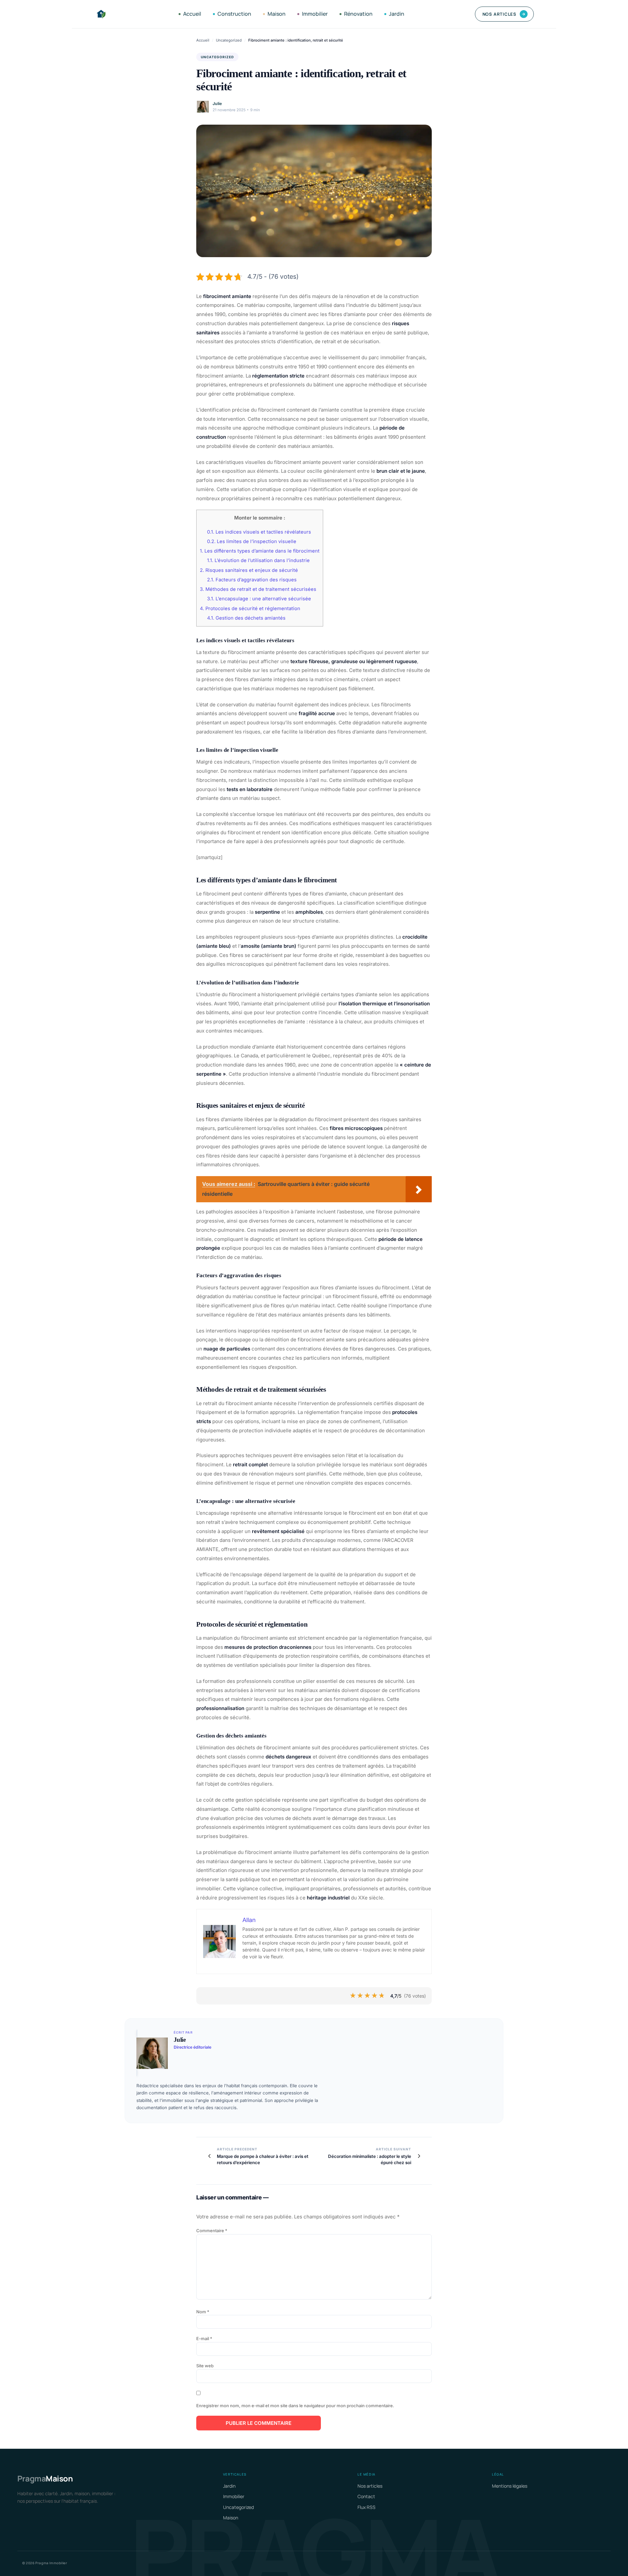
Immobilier (315, 14)
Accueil (192, 14)
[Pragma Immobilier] (101, 14)
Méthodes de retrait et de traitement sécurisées (258, 589)
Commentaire (212, 2231)
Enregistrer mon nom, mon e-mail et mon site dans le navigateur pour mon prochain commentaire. (295, 2406)
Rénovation (358, 14)
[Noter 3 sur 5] (368, 1996)
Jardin (397, 14)
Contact (366, 2496)
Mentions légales (510, 2486)
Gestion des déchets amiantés (246, 618)
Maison (277, 14)
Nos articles (504, 14)
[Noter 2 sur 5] (360, 1996)
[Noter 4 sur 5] (375, 1996)
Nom (203, 2312)
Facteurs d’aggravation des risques (252, 580)
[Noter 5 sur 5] (382, 1996)
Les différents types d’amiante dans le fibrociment (260, 551)
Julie (217, 104)
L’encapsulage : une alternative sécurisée (259, 599)
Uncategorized (229, 40)
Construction (234, 14)
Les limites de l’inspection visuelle (252, 541)
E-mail (204, 2338)
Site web (205, 2366)
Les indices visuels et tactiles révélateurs (259, 532)
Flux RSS (366, 2507)
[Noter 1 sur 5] (353, 1996)
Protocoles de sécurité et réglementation (250, 609)
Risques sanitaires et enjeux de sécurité (249, 570)
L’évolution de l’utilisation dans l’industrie (258, 560)
